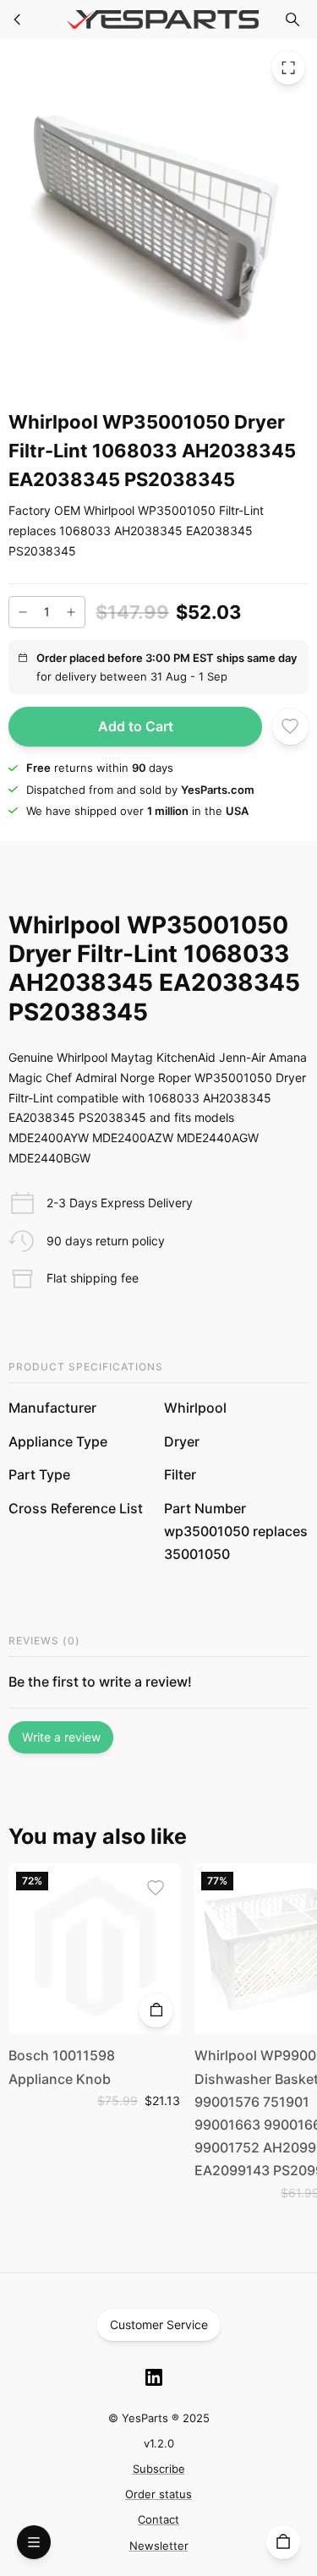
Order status (158, 2494)
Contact (158, 2519)
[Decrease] (23, 612)
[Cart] (283, 2542)
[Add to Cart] (156, 2010)
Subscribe (159, 2469)
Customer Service (159, 2324)
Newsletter (159, 2546)
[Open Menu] (34, 2542)
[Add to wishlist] (290, 726)
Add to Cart (136, 726)
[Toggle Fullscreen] (288, 68)
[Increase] (71, 612)
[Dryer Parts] (18, 19)
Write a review (61, 1737)
